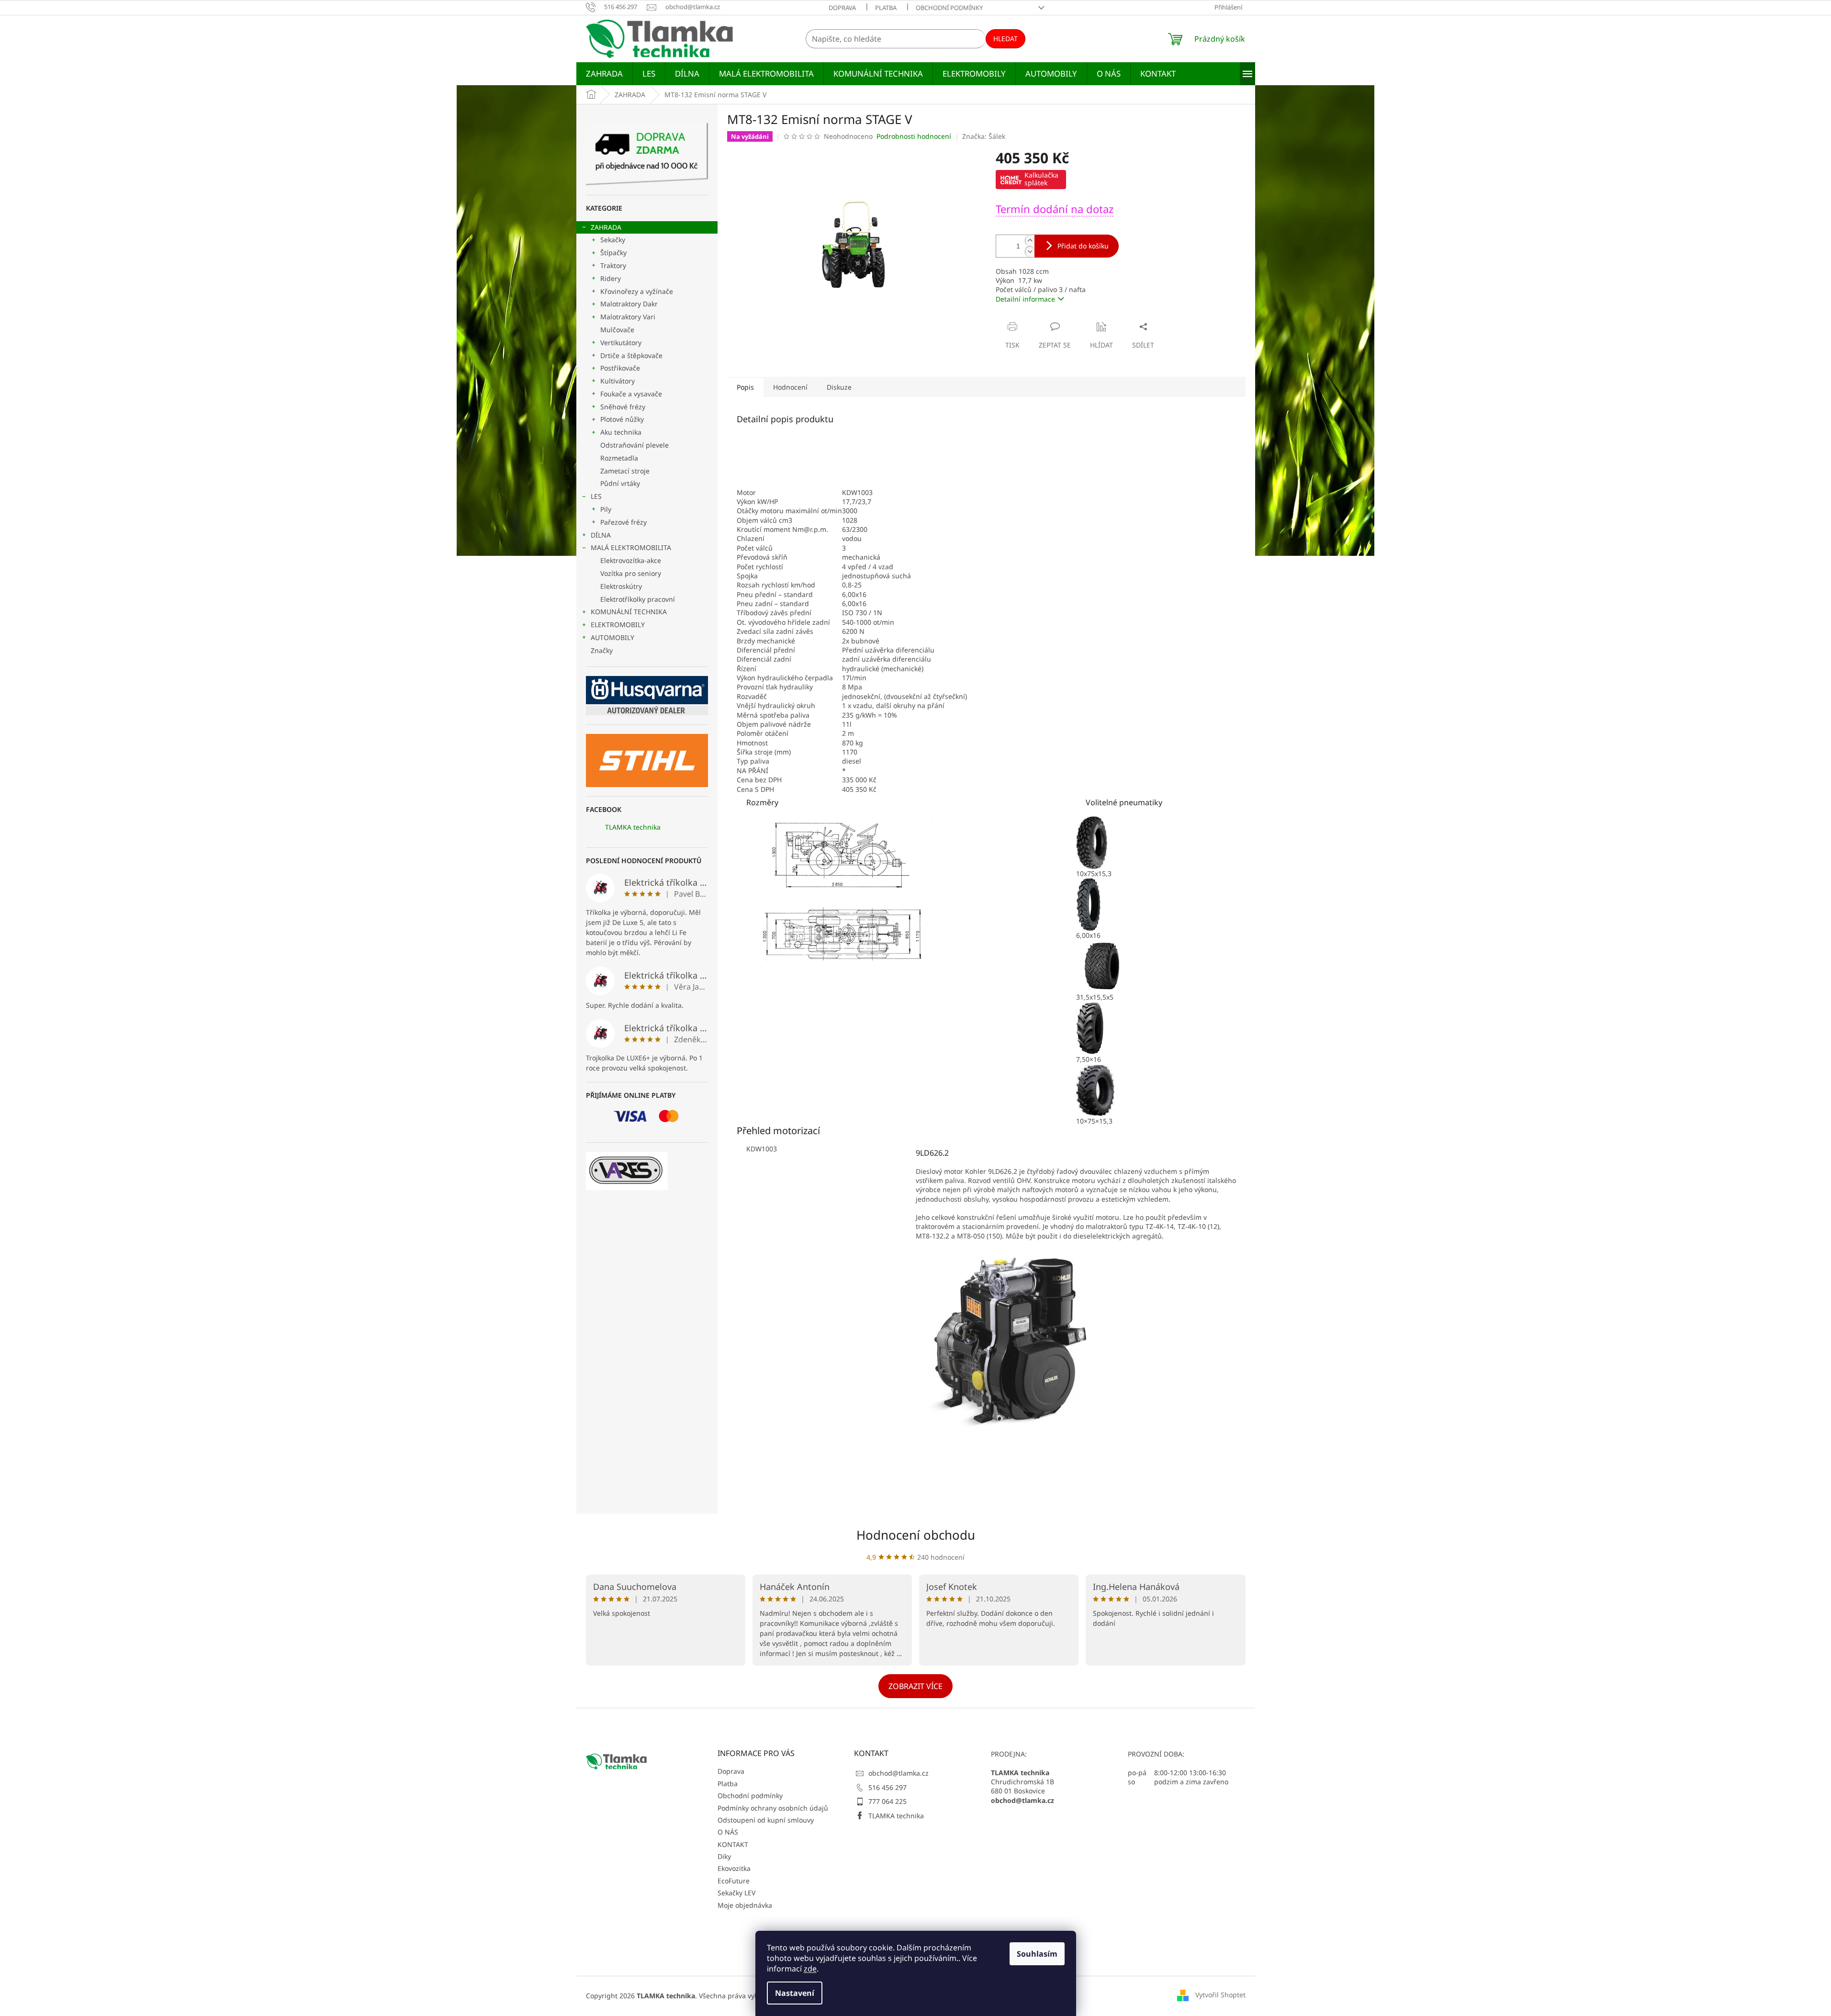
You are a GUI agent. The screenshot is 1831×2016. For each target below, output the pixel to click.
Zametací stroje (625, 471)
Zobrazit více (915, 1686)
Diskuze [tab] (839, 387)
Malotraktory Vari (628, 317)
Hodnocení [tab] (790, 387)
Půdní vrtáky (620, 483)
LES (596, 496)
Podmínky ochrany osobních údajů (773, 1808)
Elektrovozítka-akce (631, 560)
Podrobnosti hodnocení (914, 136)
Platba (886, 8)
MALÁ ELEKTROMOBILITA (631, 547)
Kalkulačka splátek (1041, 179)
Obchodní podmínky (949, 8)
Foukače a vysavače (631, 394)
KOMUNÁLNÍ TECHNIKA (629, 612)
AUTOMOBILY (612, 637)
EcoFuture (734, 1881)
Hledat (1005, 39)
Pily (606, 509)
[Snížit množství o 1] (1030, 252)
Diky (724, 1856)
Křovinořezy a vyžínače (637, 291)
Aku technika (621, 432)
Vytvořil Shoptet (1220, 1995)
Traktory (613, 265)
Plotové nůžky (622, 419)
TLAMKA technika (633, 827)
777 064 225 (887, 1801)
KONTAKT (733, 1844)
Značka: (984, 136)
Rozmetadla (619, 458)
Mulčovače (617, 330)
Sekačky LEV (736, 1893)
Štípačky (613, 253)
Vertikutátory (621, 343)
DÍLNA (601, 535)
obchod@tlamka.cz (899, 1773)
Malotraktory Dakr (629, 304)
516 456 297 (887, 1787)
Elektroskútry (621, 586)
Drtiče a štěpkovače (631, 355)
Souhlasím (1037, 1954)
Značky (602, 650)
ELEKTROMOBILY (618, 625)
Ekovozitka (734, 1868)
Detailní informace (1025, 299)
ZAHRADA (606, 227)
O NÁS (728, 1832)
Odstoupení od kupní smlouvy (766, 1820)
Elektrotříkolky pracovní (638, 599)
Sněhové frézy (623, 407)
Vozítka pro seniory (631, 573)
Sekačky (613, 240)
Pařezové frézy (623, 522)
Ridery (611, 278)
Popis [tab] (745, 387)
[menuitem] (604, 74)
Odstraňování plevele (635, 445)
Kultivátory (618, 381)
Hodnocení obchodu (916, 1535)
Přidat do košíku (1083, 246)
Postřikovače (620, 368)
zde (810, 1969)
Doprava (842, 8)
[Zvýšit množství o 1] (1030, 241)
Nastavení (795, 1993)
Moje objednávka (745, 1905)
